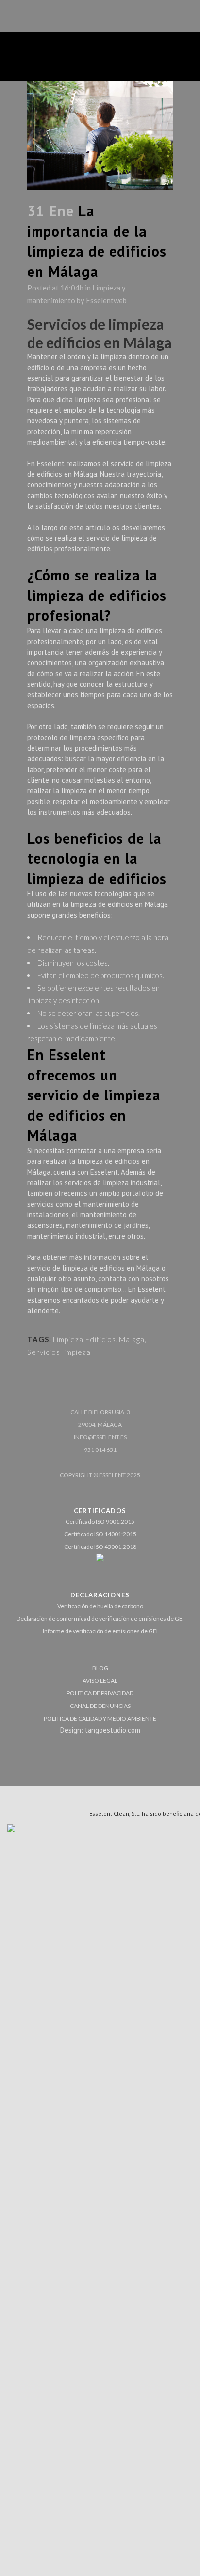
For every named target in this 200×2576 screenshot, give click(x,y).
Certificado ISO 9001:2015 (100, 1521)
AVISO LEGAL (100, 1681)
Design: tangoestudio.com (100, 1730)
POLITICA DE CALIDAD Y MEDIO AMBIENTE (100, 1718)
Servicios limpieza (59, 1352)
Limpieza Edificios (84, 1339)
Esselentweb (106, 300)
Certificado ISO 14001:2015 (100, 1534)
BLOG (100, 1668)
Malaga (132, 1339)
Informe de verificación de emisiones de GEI (100, 1631)
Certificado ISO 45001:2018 (100, 1547)
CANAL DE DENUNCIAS (100, 1706)
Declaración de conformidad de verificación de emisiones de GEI (100, 1618)
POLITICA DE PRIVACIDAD (100, 1693)
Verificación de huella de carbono (100, 1606)
